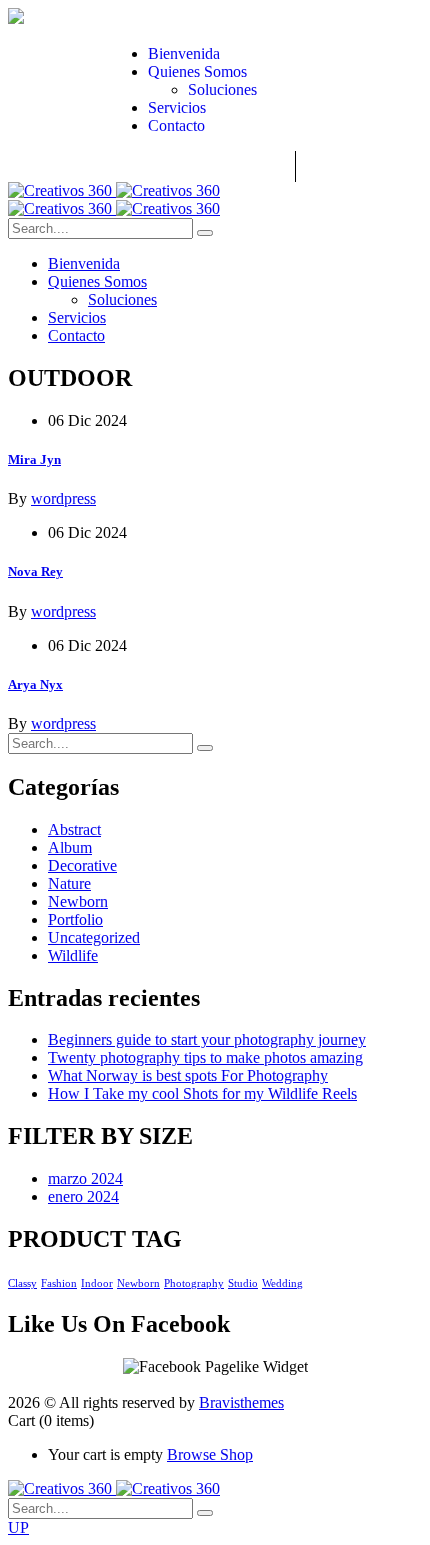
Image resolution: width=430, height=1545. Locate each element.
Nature (69, 883)
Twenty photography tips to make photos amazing (205, 1057)
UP (18, 1527)
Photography (194, 1283)
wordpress (63, 498)
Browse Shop (210, 1454)
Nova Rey (35, 571)
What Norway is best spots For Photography (188, 1075)
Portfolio (75, 919)
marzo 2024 (85, 1178)
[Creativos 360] (114, 190)
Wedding (282, 1283)
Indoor (97, 1283)
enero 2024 (83, 1196)
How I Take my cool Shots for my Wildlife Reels (202, 1093)
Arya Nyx (35, 684)
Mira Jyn (34, 459)
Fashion (59, 1283)
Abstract (74, 829)
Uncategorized (94, 937)
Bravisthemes (241, 1402)
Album (70, 847)
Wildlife (73, 955)
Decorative (82, 865)
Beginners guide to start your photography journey (207, 1039)
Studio (243, 1283)
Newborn (78, 901)
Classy (22, 1283)
